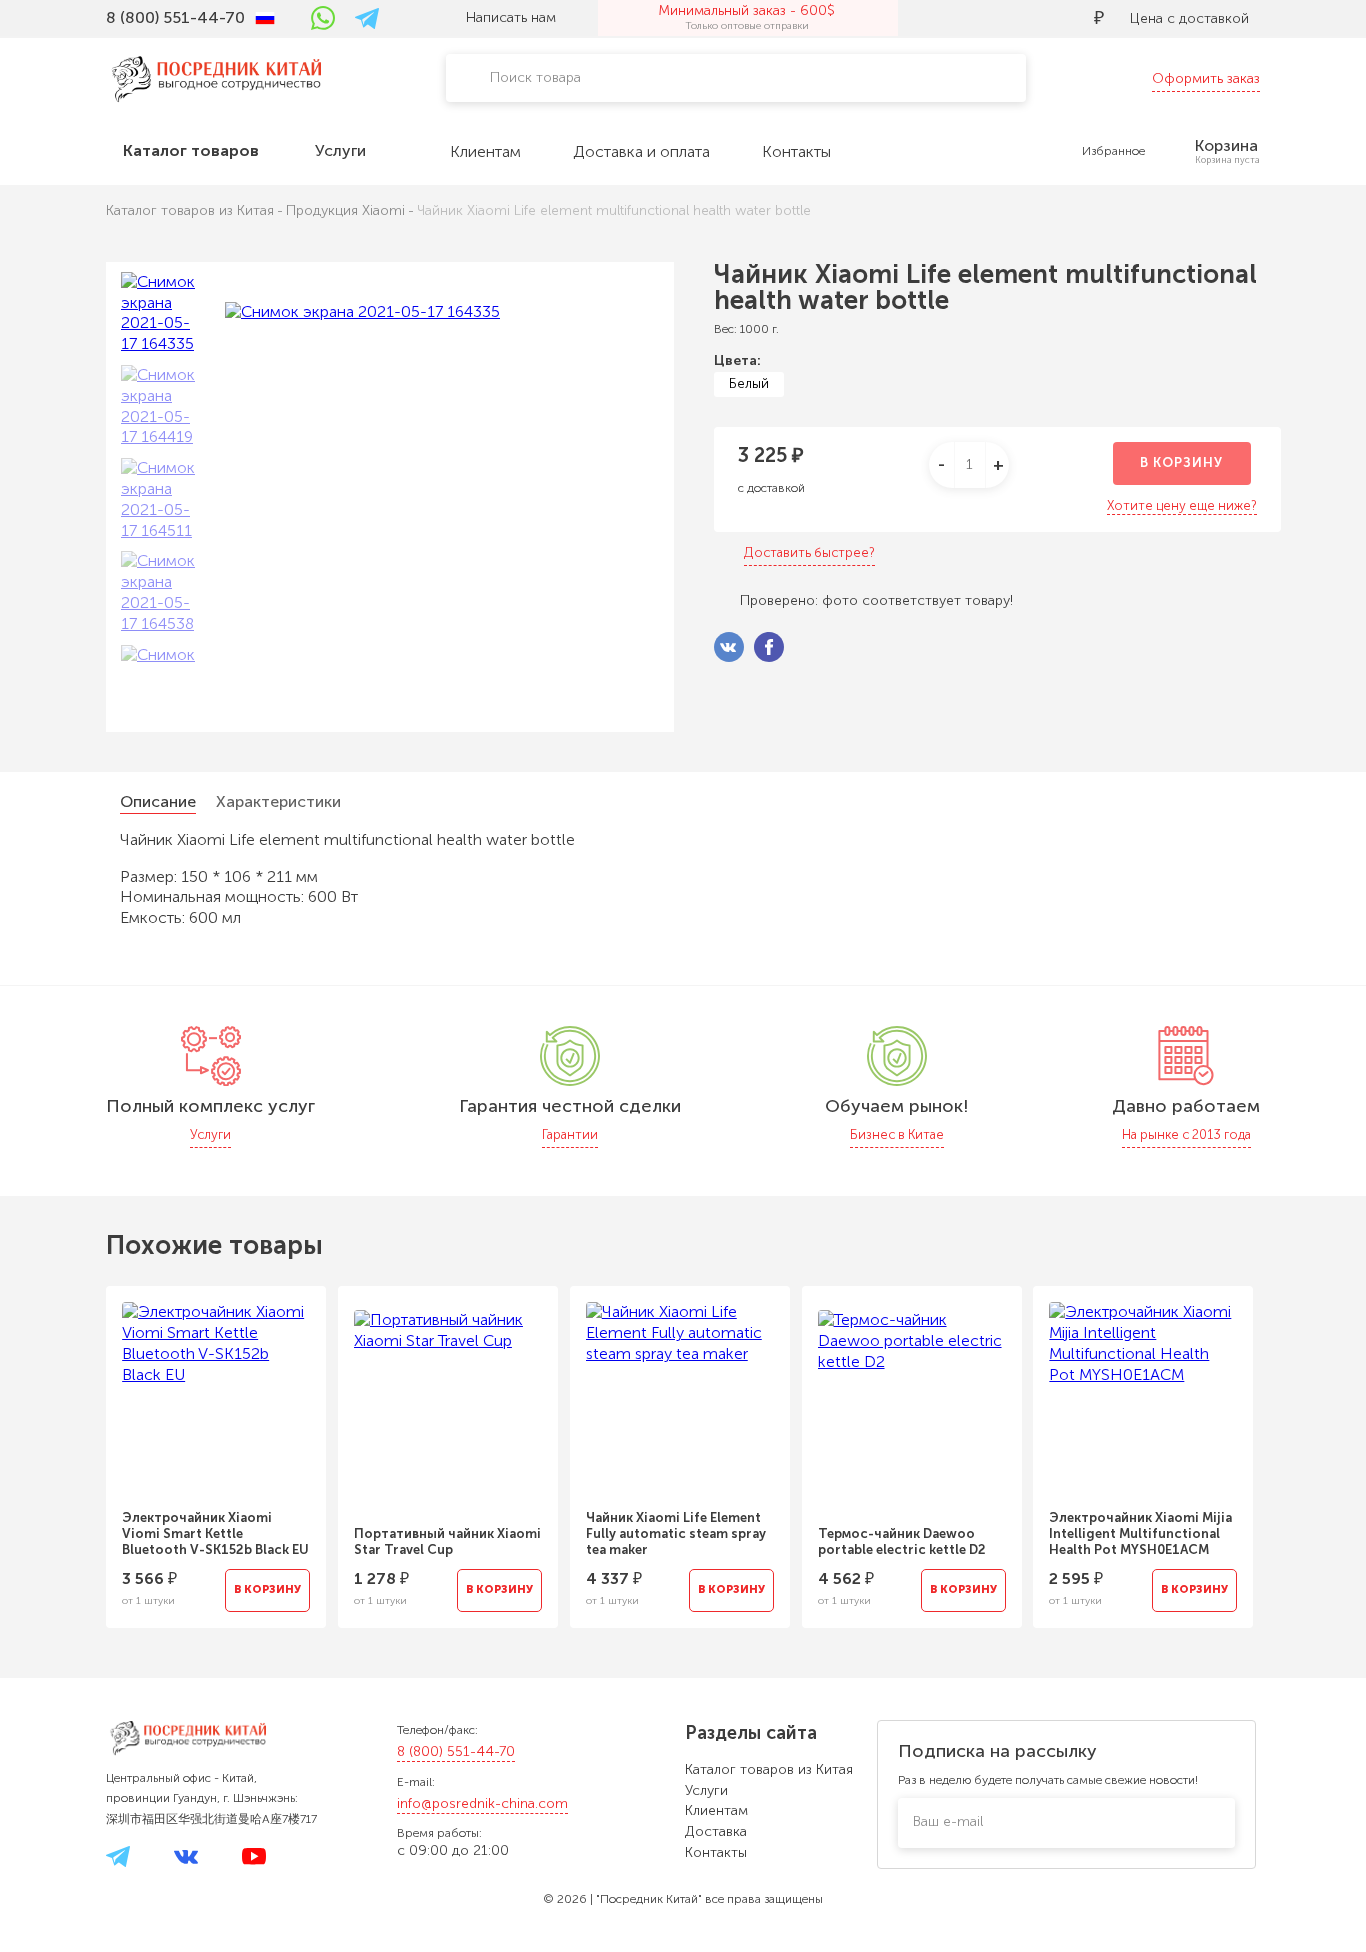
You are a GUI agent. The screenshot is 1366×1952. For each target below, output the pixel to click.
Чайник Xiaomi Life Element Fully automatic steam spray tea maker (676, 1533)
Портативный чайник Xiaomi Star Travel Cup (447, 1541)
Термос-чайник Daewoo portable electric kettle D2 (902, 1541)
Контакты (716, 1852)
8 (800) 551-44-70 (456, 1751)
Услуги (706, 1790)
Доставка (716, 1831)
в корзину (1181, 462)
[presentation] (79, 1445)
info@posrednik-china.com (482, 1803)
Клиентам (716, 1810)
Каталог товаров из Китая (769, 1769)
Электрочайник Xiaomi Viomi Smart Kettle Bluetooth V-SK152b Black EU (215, 1533)
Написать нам (511, 17)
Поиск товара (535, 77)
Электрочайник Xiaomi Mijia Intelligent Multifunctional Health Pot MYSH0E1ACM (1140, 1533)
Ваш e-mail (948, 1821)
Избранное (1113, 151)
